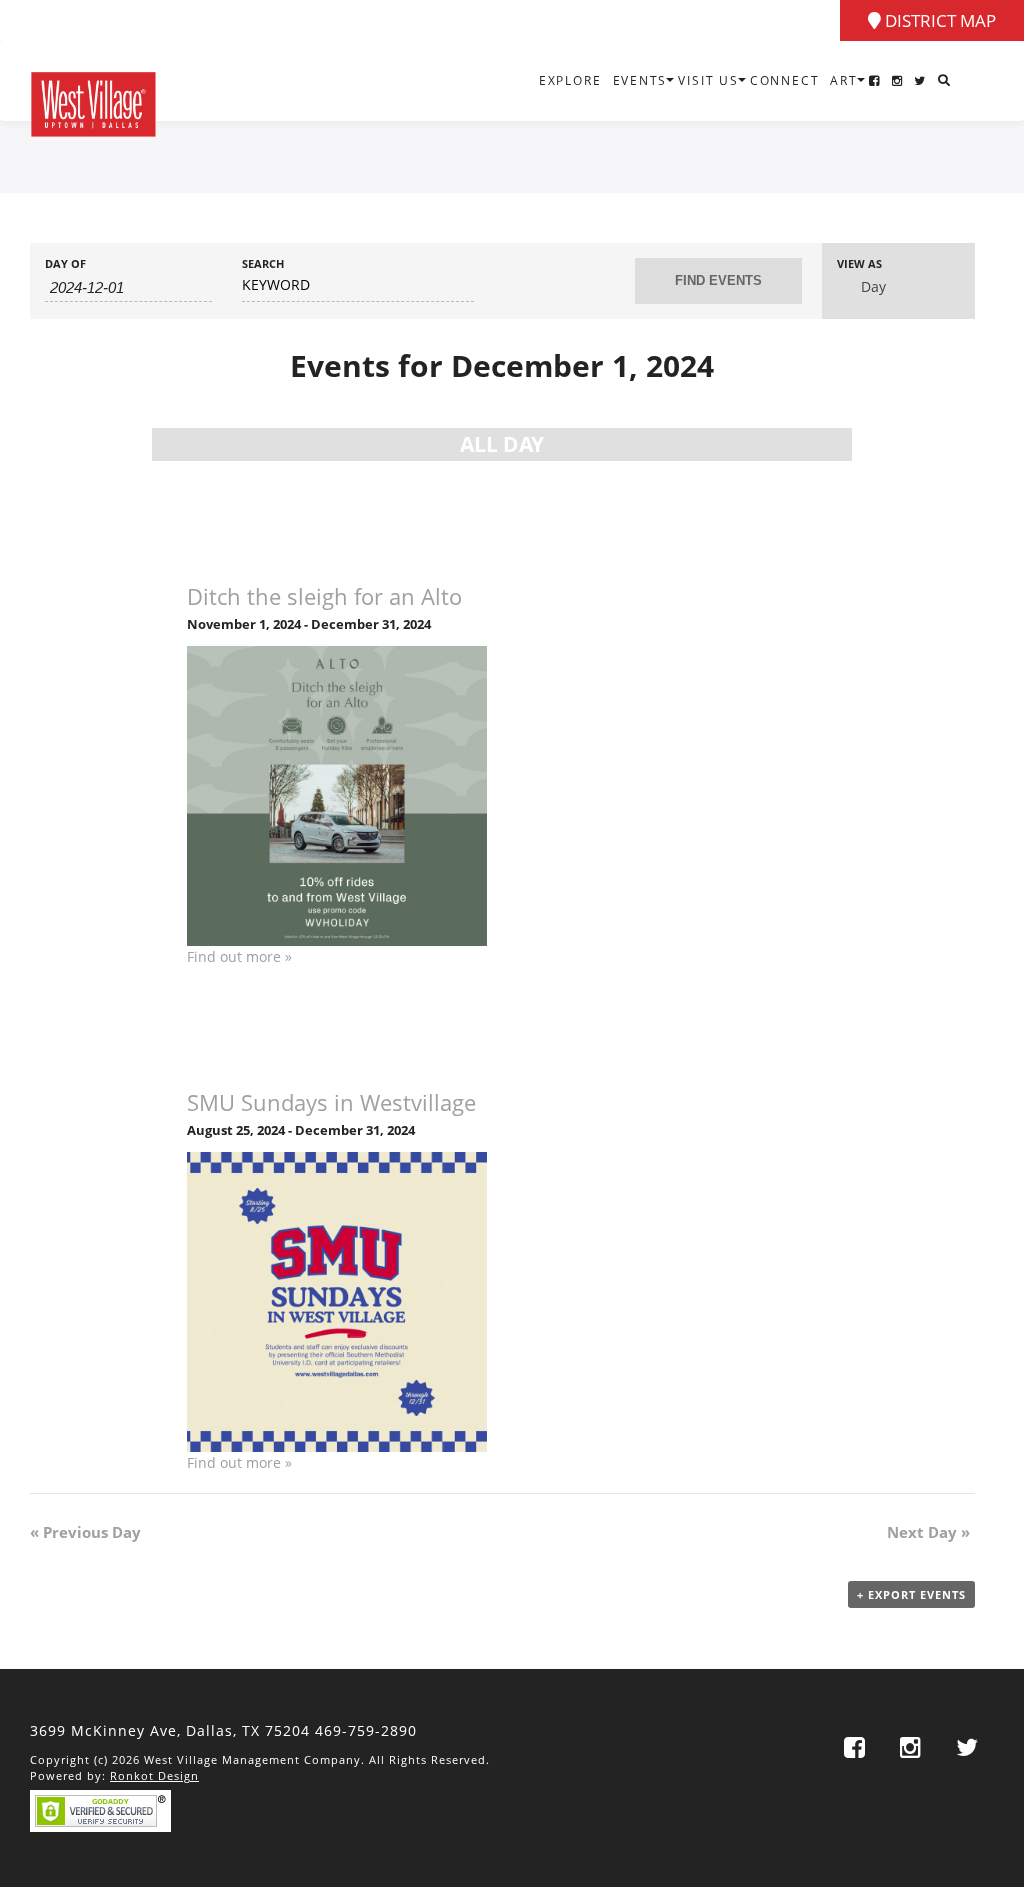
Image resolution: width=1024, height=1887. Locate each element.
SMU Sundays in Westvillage (331, 1102)
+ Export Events (911, 1594)
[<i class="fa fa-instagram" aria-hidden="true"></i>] (898, 81)
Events (640, 80)
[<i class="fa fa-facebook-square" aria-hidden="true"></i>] (875, 81)
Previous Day (85, 1532)
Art (843, 80)
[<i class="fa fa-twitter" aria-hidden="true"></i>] (920, 81)
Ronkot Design (154, 1775)
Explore (570, 80)
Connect (785, 80)
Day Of (65, 263)
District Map (938, 20)
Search (263, 263)
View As (859, 263)
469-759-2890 (366, 1730)
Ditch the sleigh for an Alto (324, 596)
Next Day (928, 1532)
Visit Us (708, 80)
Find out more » (239, 956)
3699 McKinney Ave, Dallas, (170, 1730)
